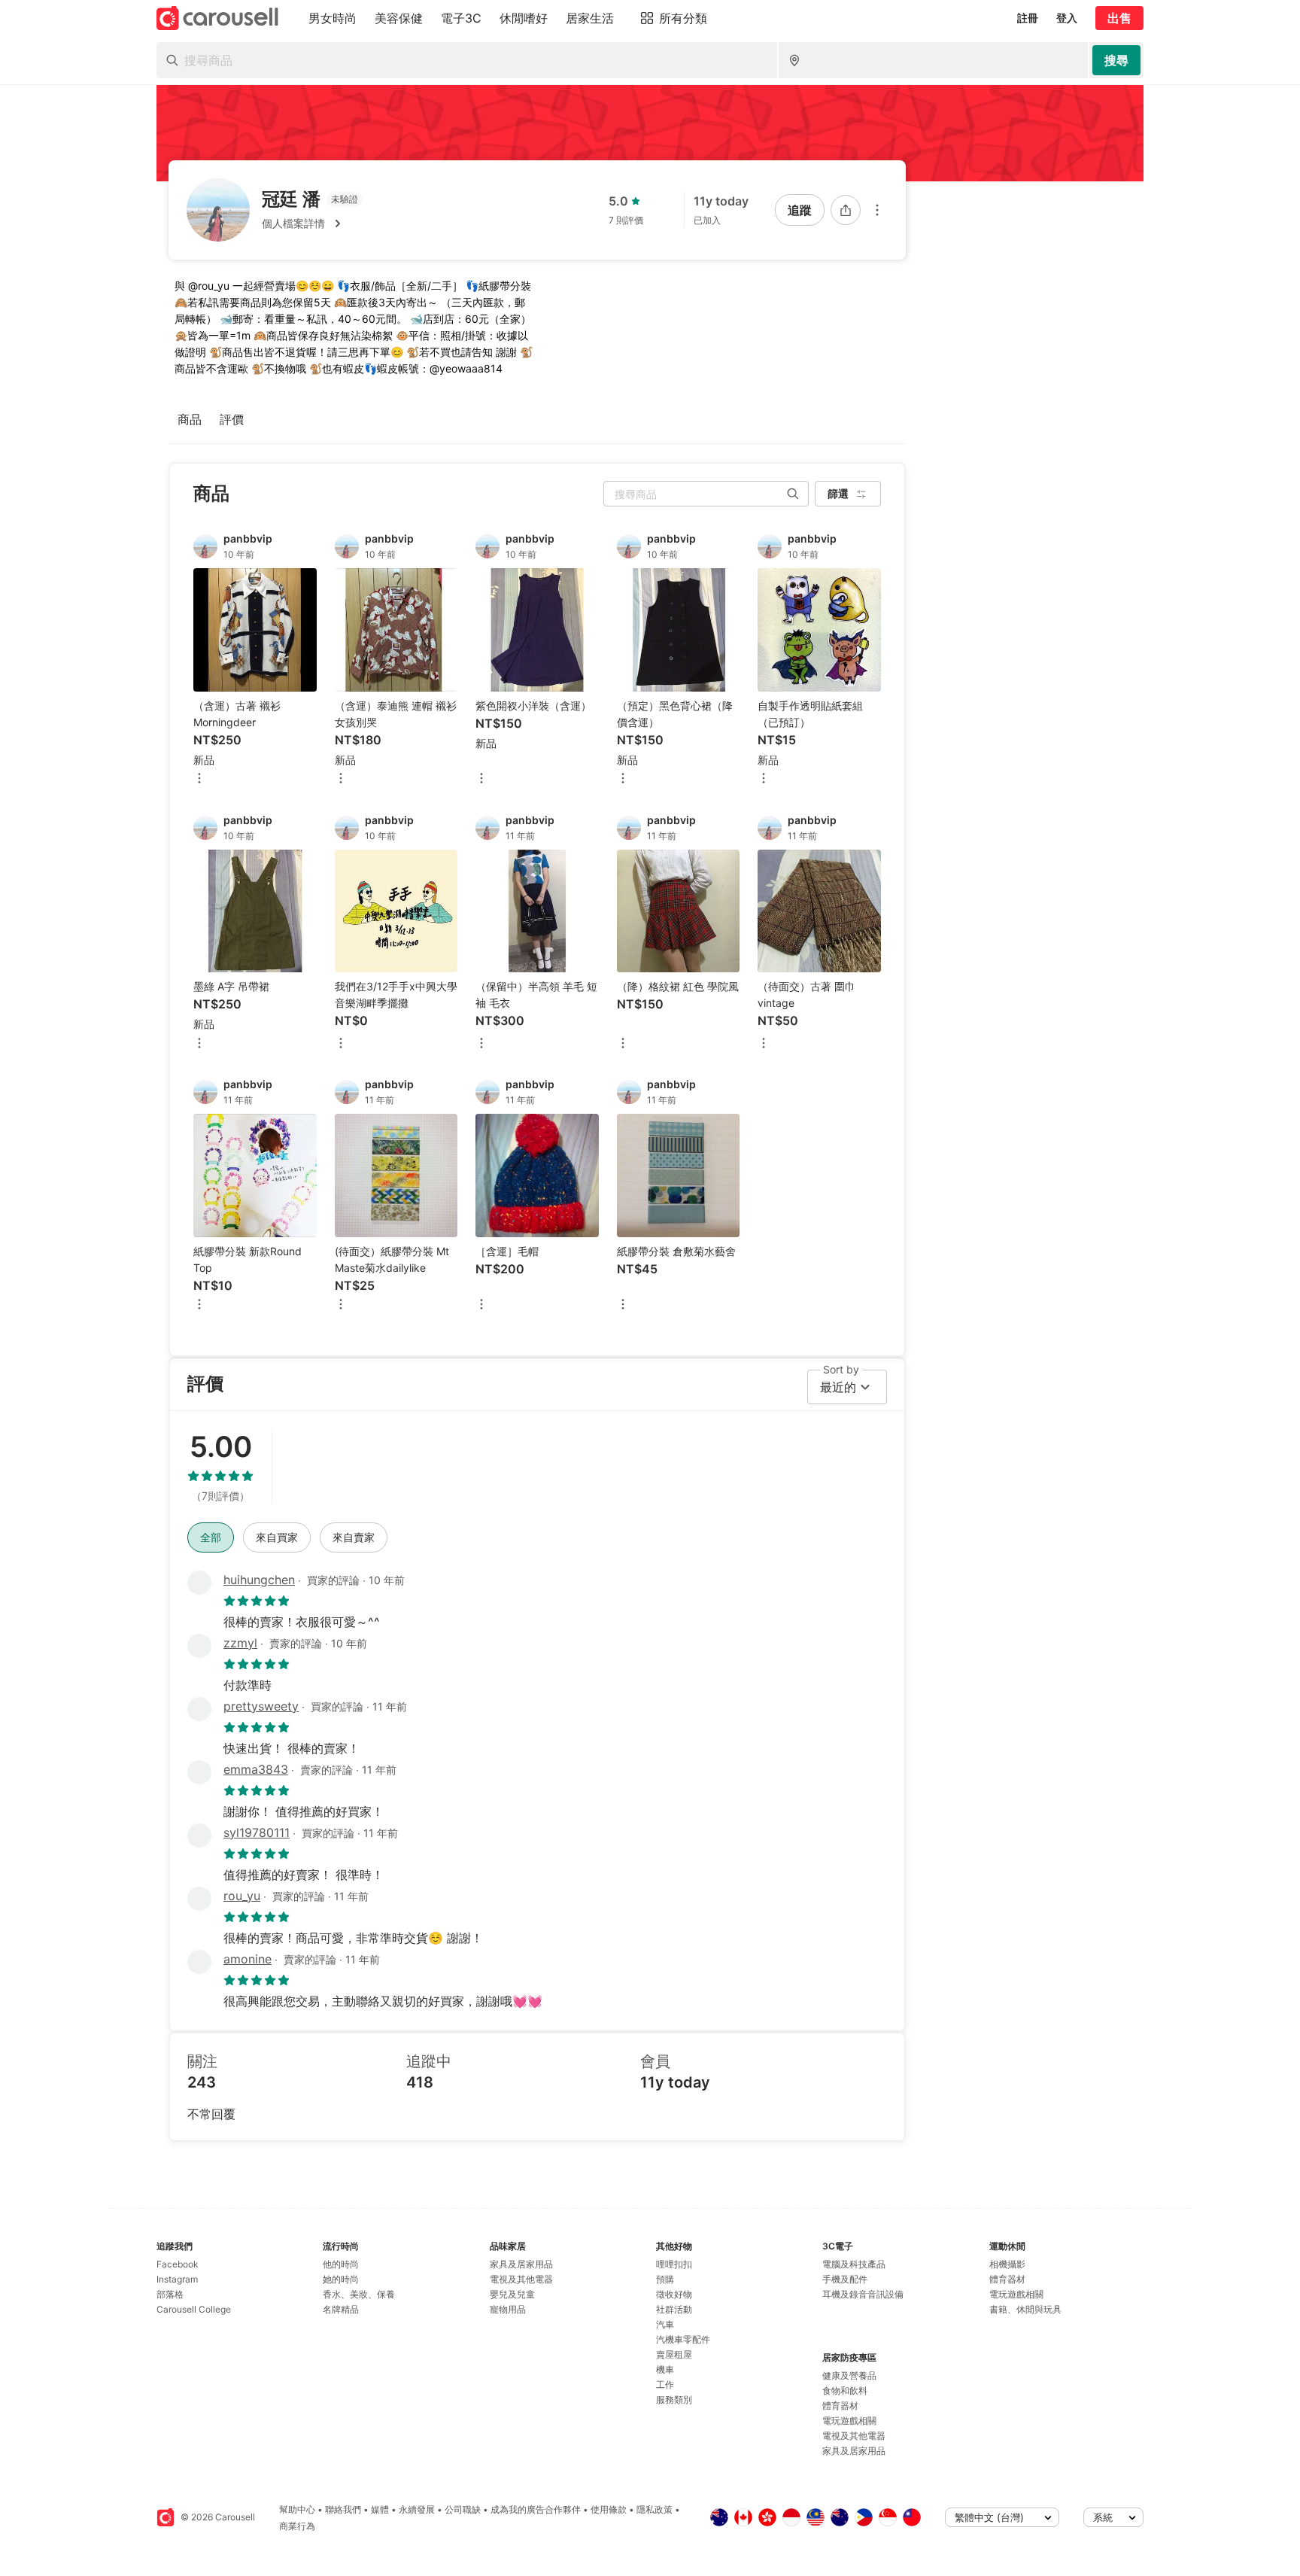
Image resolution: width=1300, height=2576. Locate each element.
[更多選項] (877, 210)
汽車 (665, 2324)
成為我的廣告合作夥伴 (536, 2509)
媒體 (380, 2509)
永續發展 (417, 2509)
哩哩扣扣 (674, 2264)
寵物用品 (508, 2309)
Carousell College (194, 2309)
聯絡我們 (343, 2509)
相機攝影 (1007, 2264)
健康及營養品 (849, 2375)
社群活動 (674, 2309)
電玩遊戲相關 (849, 2421)
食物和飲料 (845, 2390)
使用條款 (609, 2509)
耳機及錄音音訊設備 (863, 2294)
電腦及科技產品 (854, 2264)
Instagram (177, 2279)
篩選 (838, 493)
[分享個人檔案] (846, 210)
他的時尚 (341, 2264)
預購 (665, 2279)
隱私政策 (655, 2509)
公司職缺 (463, 2509)
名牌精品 (341, 2309)
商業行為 (297, 2526)
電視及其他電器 (521, 2279)
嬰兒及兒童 (512, 2294)
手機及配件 (845, 2279)
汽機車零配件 (683, 2339)
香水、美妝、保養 (359, 2294)
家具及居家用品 (521, 2264)
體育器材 (840, 2406)
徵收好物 (674, 2294)
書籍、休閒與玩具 (1025, 2309)
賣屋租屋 (674, 2354)
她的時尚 (341, 2279)
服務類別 (674, 2400)
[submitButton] (1116, 60)
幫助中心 (297, 2509)
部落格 (170, 2294)
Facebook (178, 2264)
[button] (312, 224)
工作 (665, 2384)
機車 (665, 2369)
